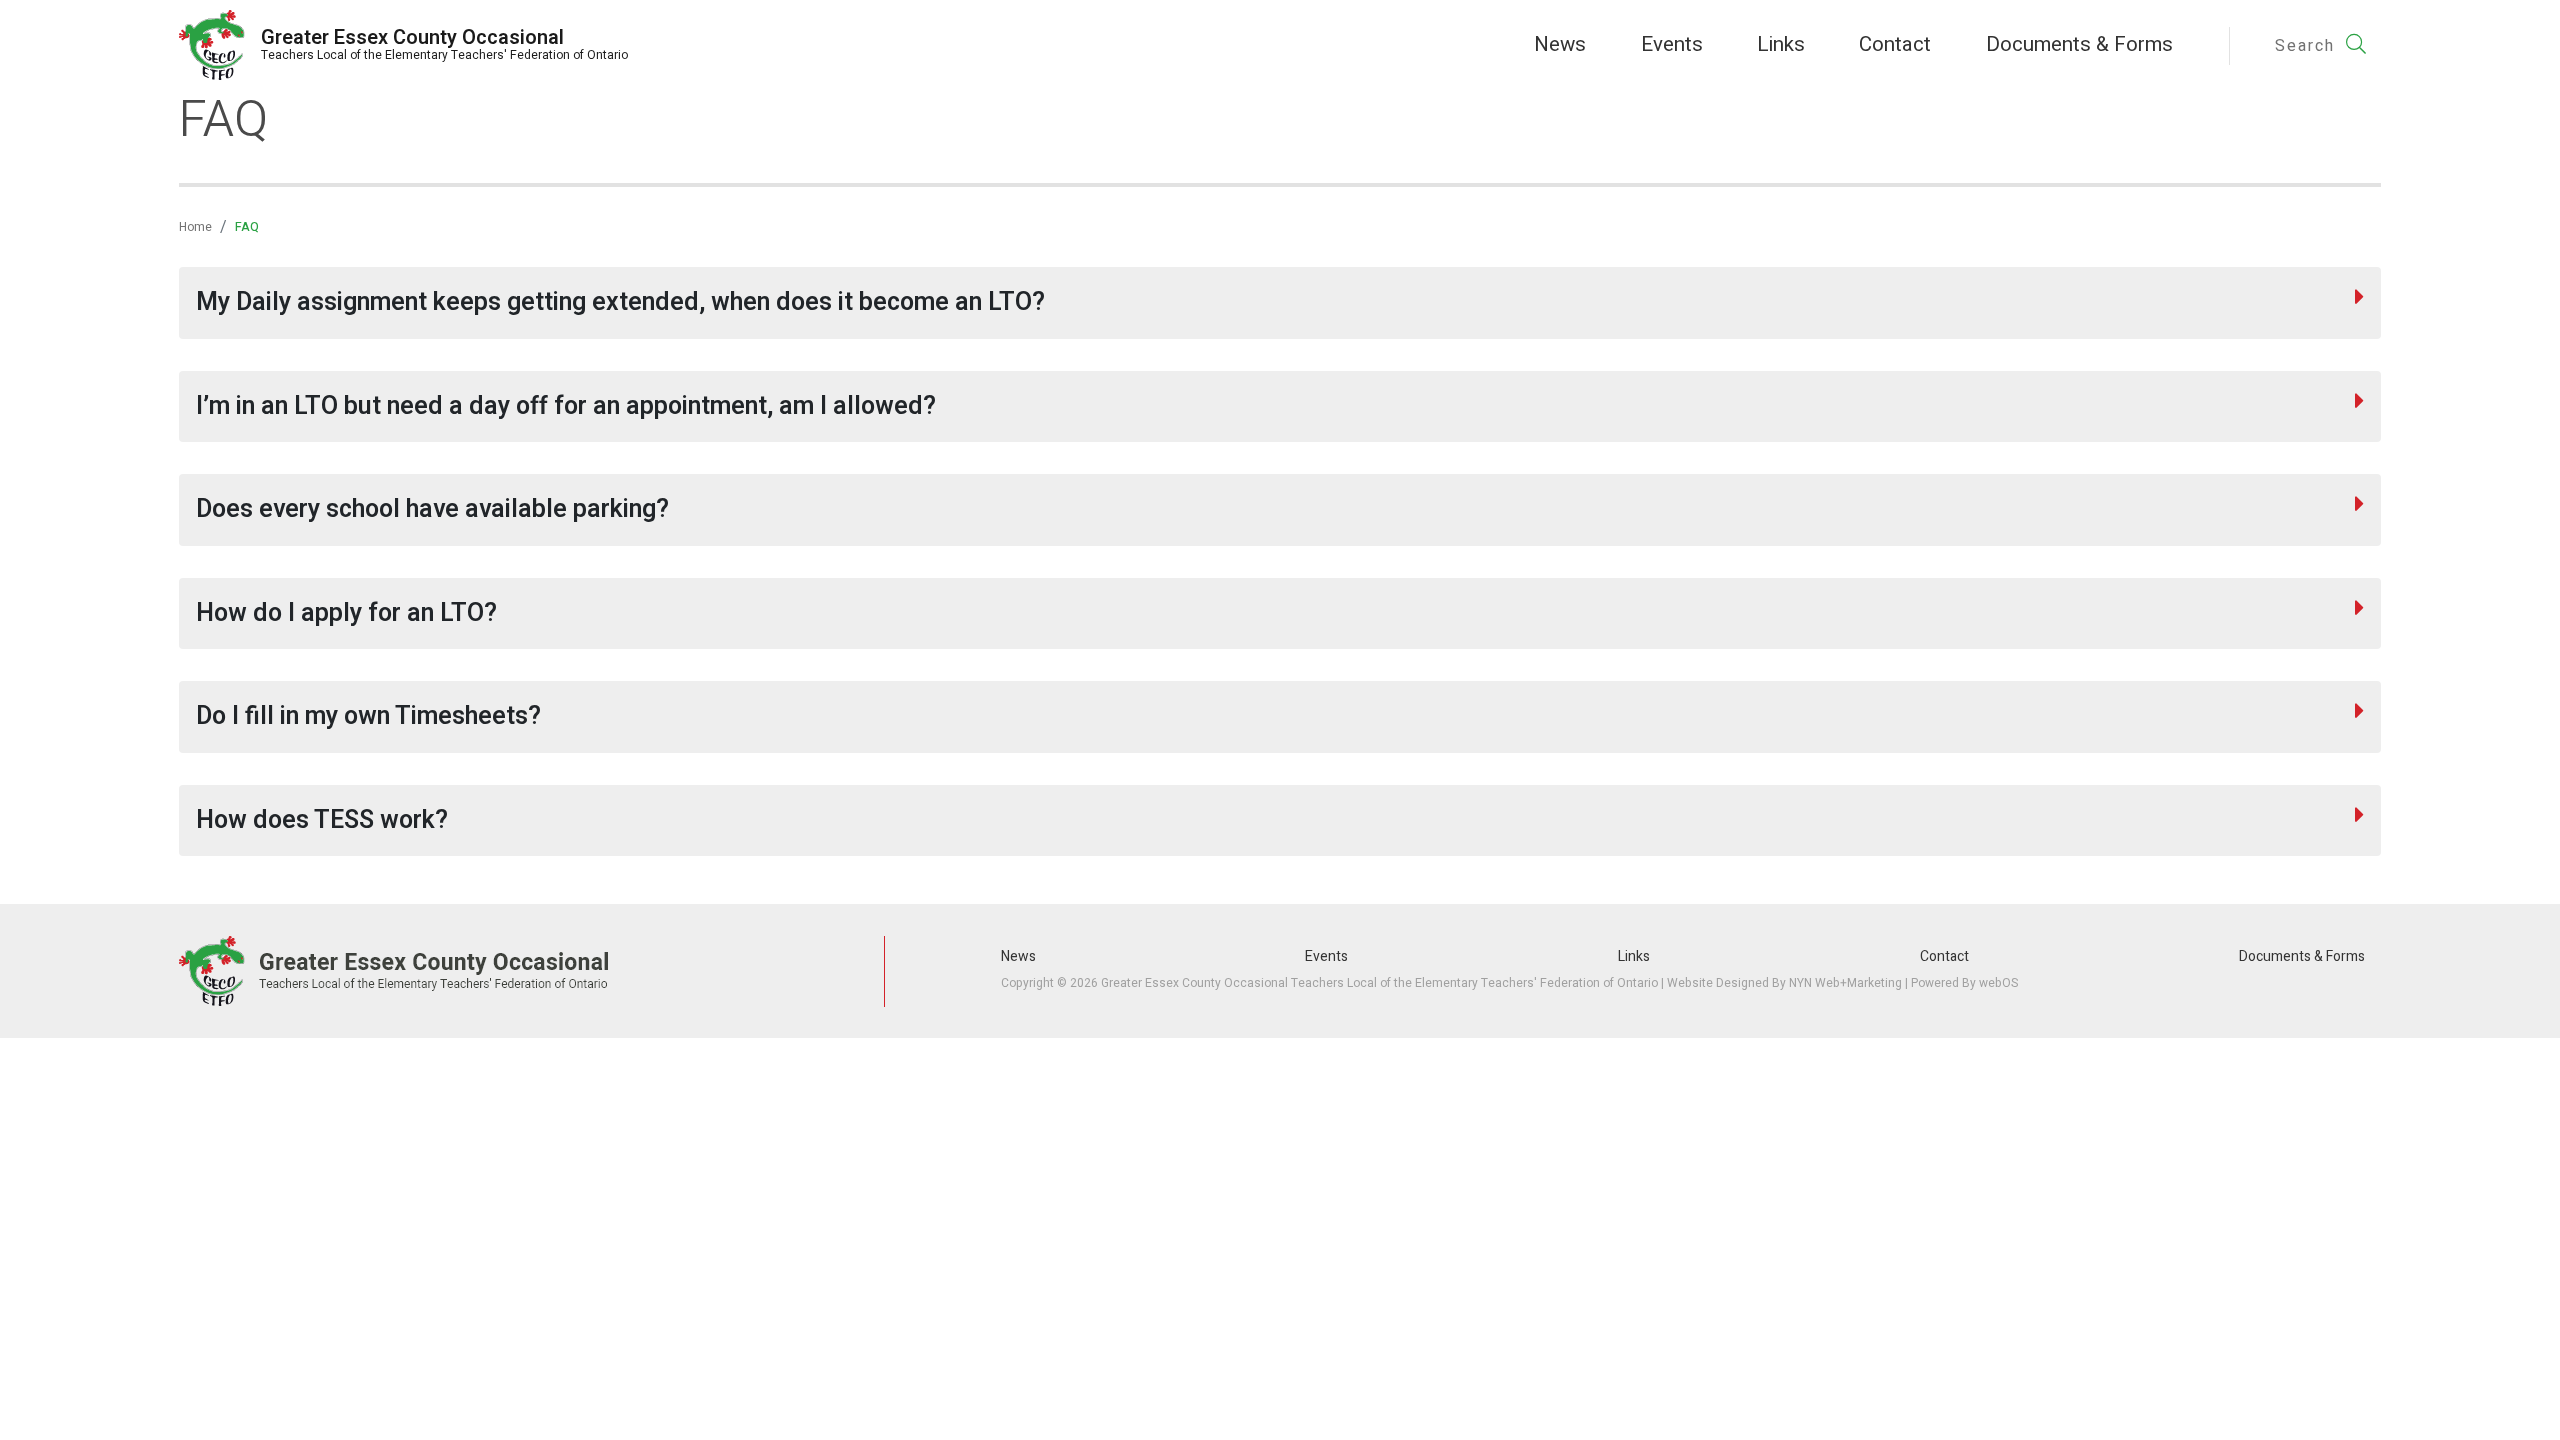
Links (1781, 45)
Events (1672, 45)
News (1560, 45)
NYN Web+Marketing (1845, 983)
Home (195, 227)
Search (2308, 46)
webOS (1998, 983)
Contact (1895, 45)
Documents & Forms (2079, 45)
